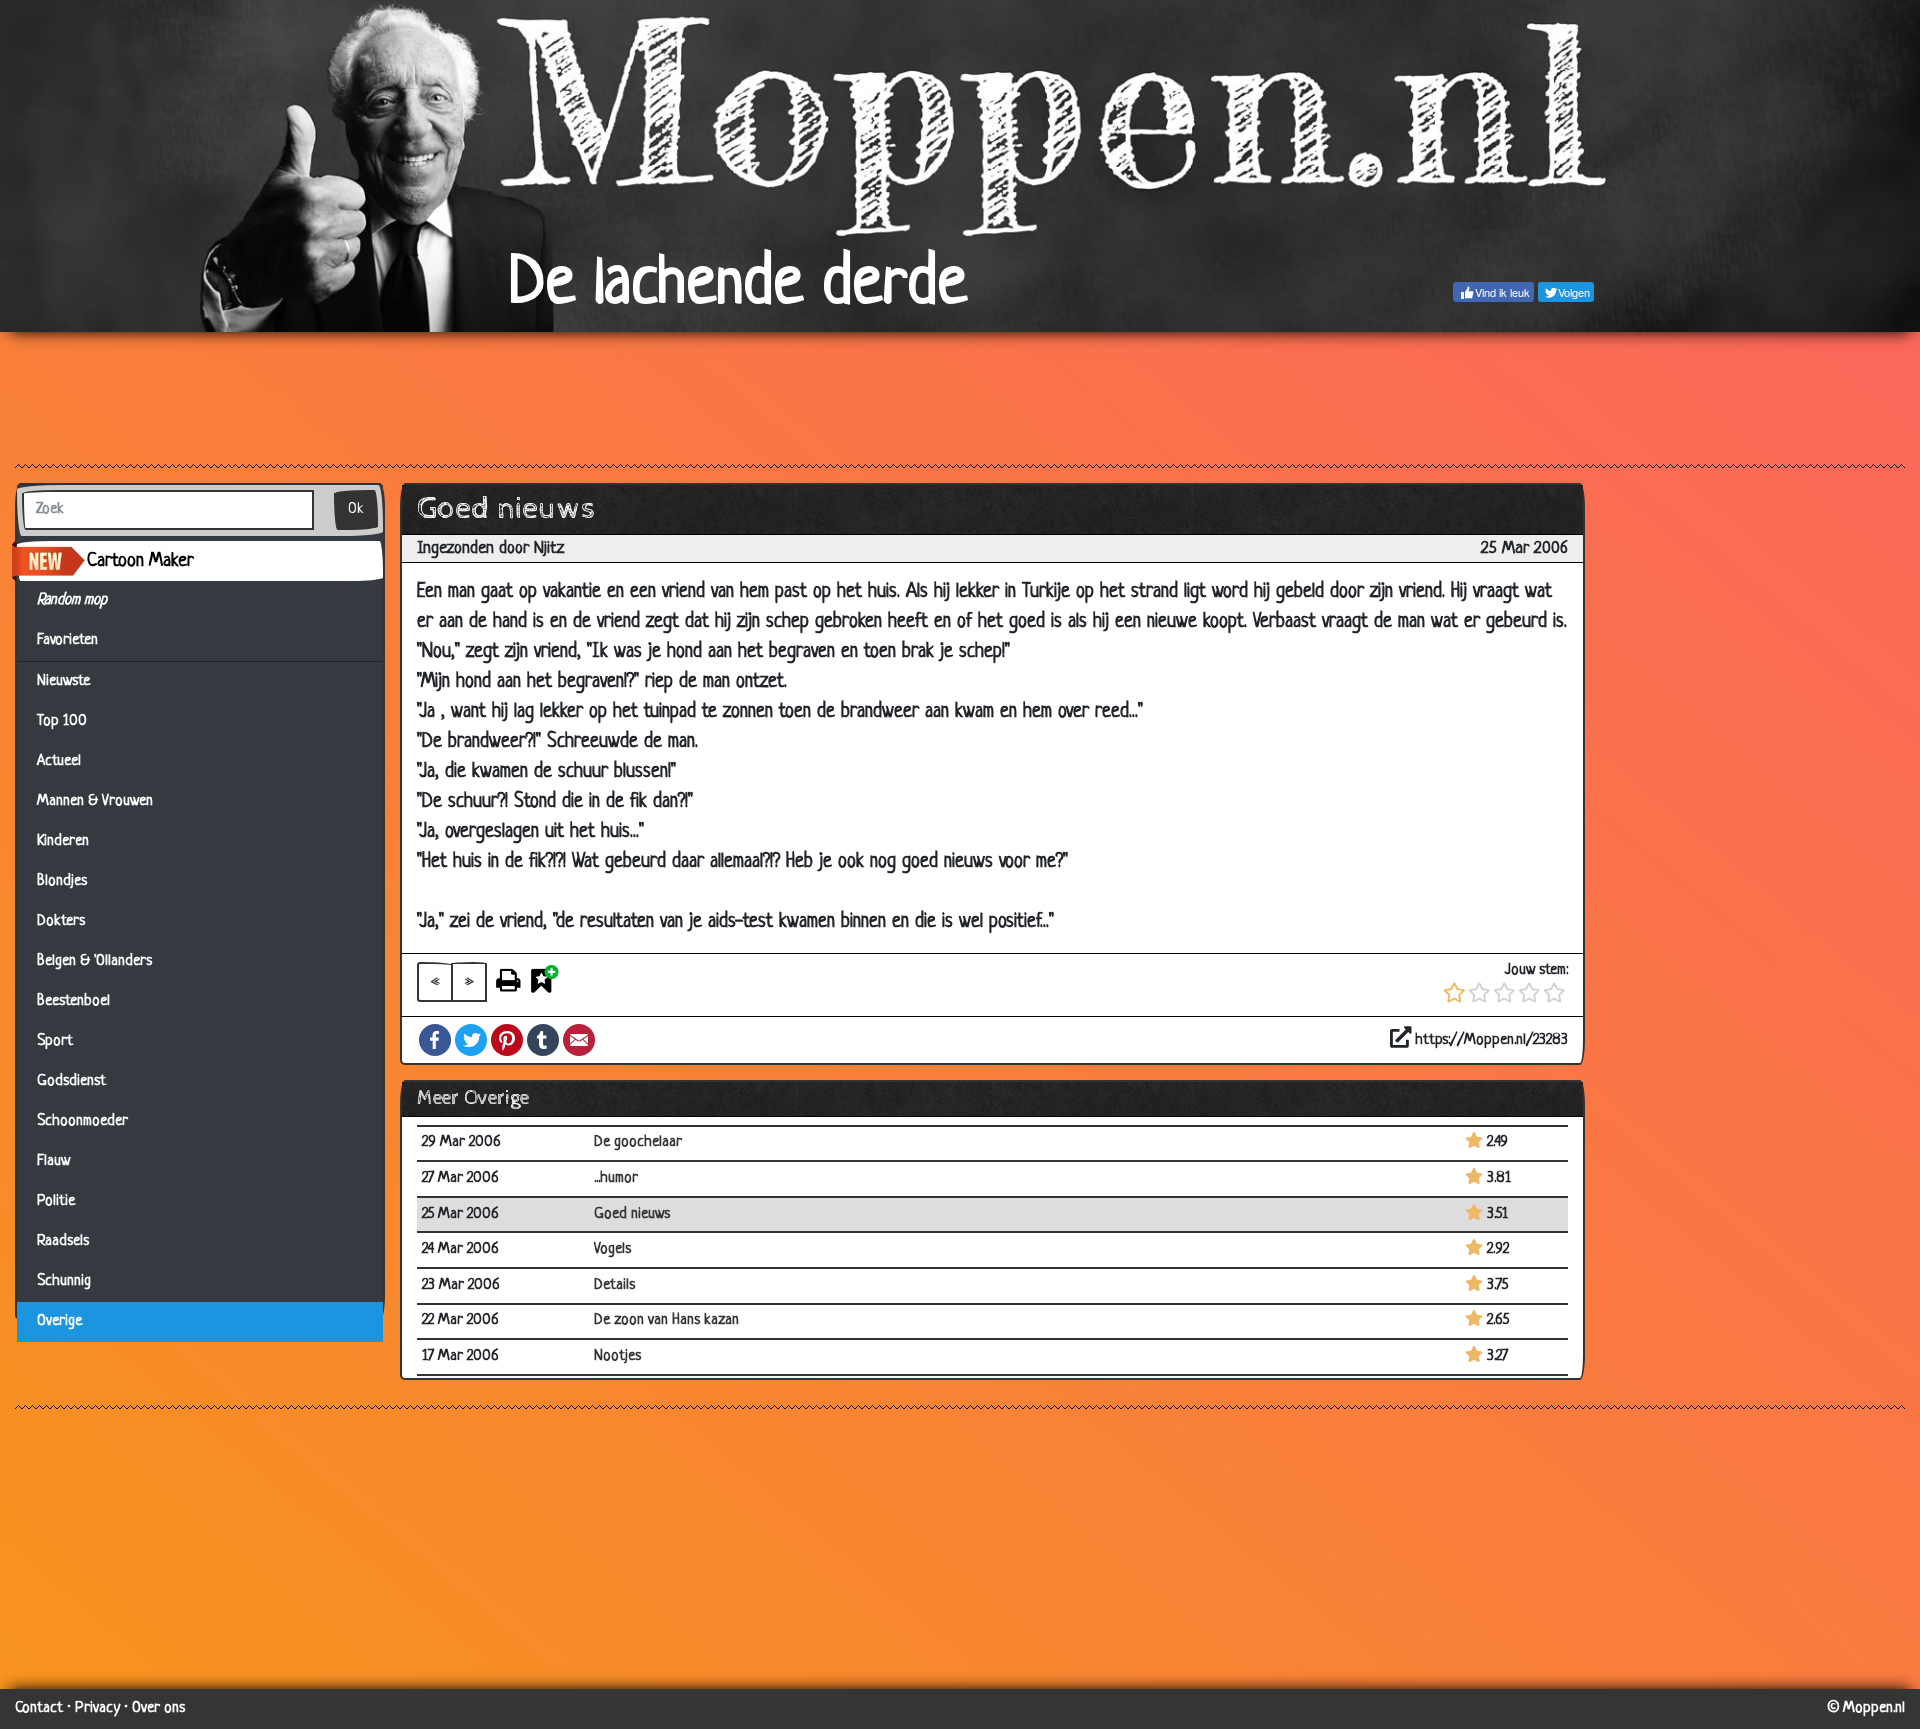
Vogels (612, 1249)
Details (614, 1285)
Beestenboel (73, 1001)
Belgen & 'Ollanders (94, 961)
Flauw (53, 1161)
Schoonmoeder (82, 1121)
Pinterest (507, 1040)
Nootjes (617, 1356)
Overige (59, 1321)
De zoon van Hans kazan (666, 1320)
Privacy (97, 1708)
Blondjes (62, 881)
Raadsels (63, 1241)
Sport (55, 1041)
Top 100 (62, 721)
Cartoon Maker (140, 561)
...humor (616, 1178)
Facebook (435, 1040)
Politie (56, 1201)
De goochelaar (638, 1142)
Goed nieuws (632, 1214)
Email (579, 1040)
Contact (39, 1708)
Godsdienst (71, 1081)
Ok (356, 509)
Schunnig (64, 1281)
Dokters (61, 921)
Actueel (59, 761)
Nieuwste (63, 681)
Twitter (471, 1040)
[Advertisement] (960, 397)
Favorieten (76, 640)
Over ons (158, 1708)
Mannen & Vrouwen (95, 801)
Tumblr (543, 1040)
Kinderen (63, 841)
